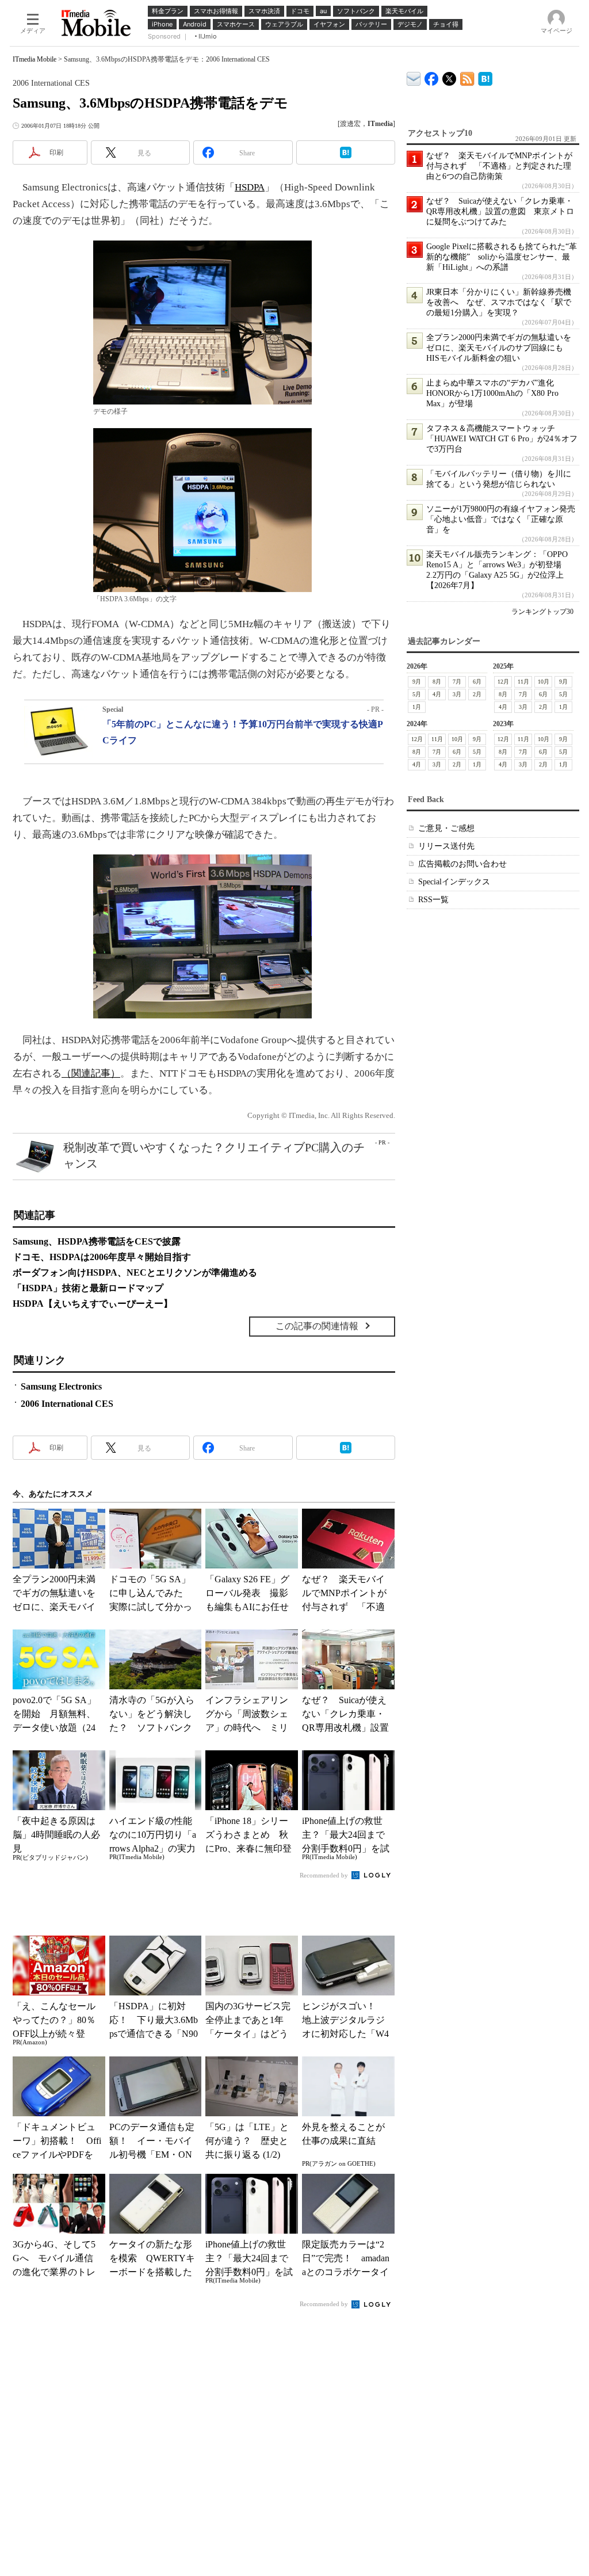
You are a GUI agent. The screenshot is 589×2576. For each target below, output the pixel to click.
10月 (544, 682)
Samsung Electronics (61, 1386)
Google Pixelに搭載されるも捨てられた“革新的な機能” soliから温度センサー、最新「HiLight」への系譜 (502, 257)
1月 (417, 707)
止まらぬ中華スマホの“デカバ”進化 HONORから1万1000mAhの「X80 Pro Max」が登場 (494, 393)
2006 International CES (67, 1404)
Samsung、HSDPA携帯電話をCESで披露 (97, 1241)
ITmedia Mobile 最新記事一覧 (467, 77)
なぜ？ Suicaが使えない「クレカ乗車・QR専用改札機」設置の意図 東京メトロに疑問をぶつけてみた (500, 211)
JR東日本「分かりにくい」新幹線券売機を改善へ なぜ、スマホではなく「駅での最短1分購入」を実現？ (499, 302)
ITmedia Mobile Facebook (432, 76)
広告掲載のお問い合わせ (462, 864)
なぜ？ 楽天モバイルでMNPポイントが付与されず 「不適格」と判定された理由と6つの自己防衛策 (499, 166)
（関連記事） (91, 1073)
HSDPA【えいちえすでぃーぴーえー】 (93, 1304)
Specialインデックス (454, 882)
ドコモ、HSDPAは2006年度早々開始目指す (102, 1257)
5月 (417, 694)
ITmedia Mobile (35, 59)
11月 (523, 682)
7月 (457, 682)
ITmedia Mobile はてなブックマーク (485, 77)
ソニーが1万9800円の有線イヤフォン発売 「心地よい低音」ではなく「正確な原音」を (505, 519)
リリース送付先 (446, 846)
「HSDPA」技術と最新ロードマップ (88, 1288)
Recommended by (325, 1875)
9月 (417, 682)
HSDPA (250, 187)
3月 (457, 694)
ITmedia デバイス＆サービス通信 (414, 77)
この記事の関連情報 (317, 1326)
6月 (477, 682)
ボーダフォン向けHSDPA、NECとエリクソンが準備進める (135, 1272)
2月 (477, 694)
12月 (503, 682)
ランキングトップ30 (542, 612)
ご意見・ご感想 (446, 828)
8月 (437, 682)
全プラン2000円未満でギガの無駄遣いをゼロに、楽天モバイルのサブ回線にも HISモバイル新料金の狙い (499, 348)
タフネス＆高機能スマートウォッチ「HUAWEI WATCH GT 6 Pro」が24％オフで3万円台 (502, 439)
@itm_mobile (450, 76)
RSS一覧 (433, 900)
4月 (437, 694)
